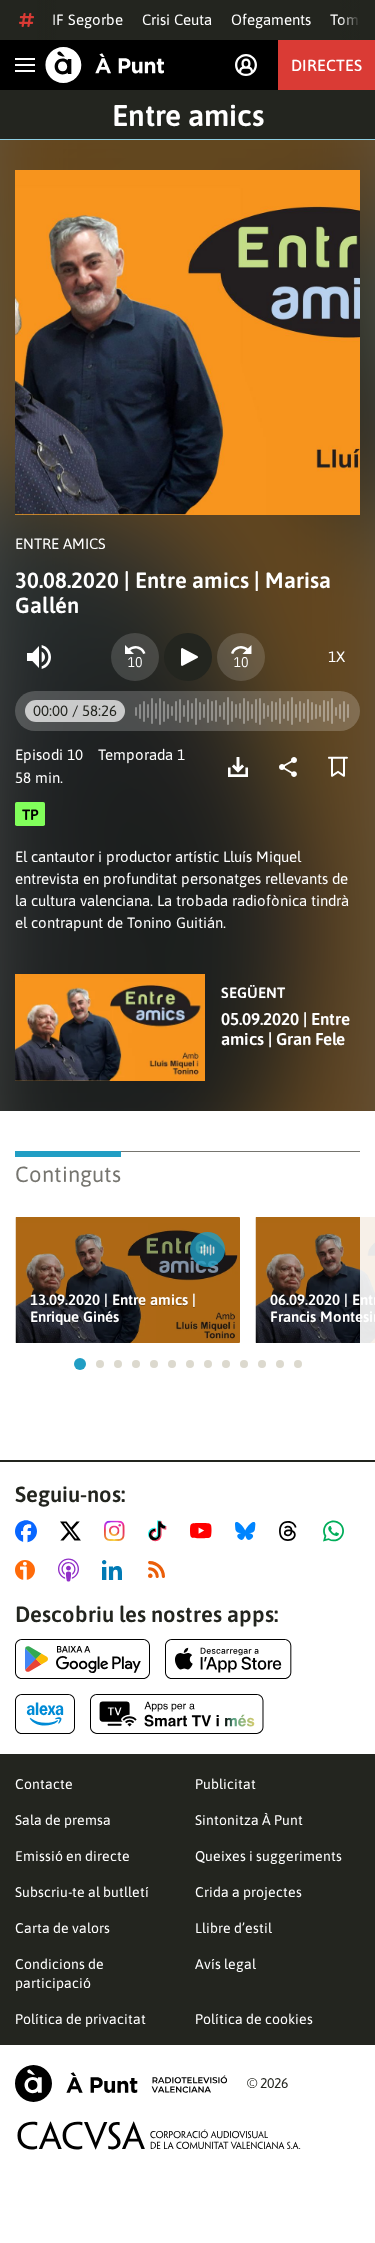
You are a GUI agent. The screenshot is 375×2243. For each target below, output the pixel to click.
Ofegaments (271, 19)
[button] (80, 1364)
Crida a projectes (248, 1892)
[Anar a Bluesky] (249, 1531)
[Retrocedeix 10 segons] (135, 657)
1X (336, 656)
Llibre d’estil (233, 1928)
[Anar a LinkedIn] (116, 1570)
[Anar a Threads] (293, 1531)
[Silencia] (39, 657)
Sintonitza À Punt (249, 1820)
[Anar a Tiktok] (161, 1531)
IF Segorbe (87, 19)
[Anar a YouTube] (205, 1531)
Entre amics (188, 115)
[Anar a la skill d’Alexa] (45, 1714)
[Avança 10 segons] (241, 657)
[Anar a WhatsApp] (337, 1531)
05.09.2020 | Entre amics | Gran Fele (285, 1029)
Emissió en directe (72, 1856)
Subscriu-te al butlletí (82, 1892)
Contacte (44, 1784)
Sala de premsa (63, 1820)
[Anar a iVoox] (29, 1570)
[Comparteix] (293, 767)
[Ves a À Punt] (105, 65)
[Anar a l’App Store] (228, 1659)
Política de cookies (254, 2019)
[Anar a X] (74, 1531)
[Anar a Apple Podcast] (72, 1570)
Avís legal (225, 1964)
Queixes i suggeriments (268, 1856)
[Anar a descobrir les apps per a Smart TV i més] (177, 1714)
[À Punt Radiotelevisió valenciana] (121, 2083)
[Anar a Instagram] (118, 1531)
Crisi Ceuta (177, 19)
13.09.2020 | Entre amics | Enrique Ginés (113, 1308)
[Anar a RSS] (161, 1570)
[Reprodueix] (188, 657)
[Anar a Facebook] (30, 1531)
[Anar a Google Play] (82, 1659)
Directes (326, 65)
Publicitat (225, 1784)
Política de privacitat (80, 2019)
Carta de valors (62, 1928)
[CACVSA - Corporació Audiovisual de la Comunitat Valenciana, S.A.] (159, 2135)
